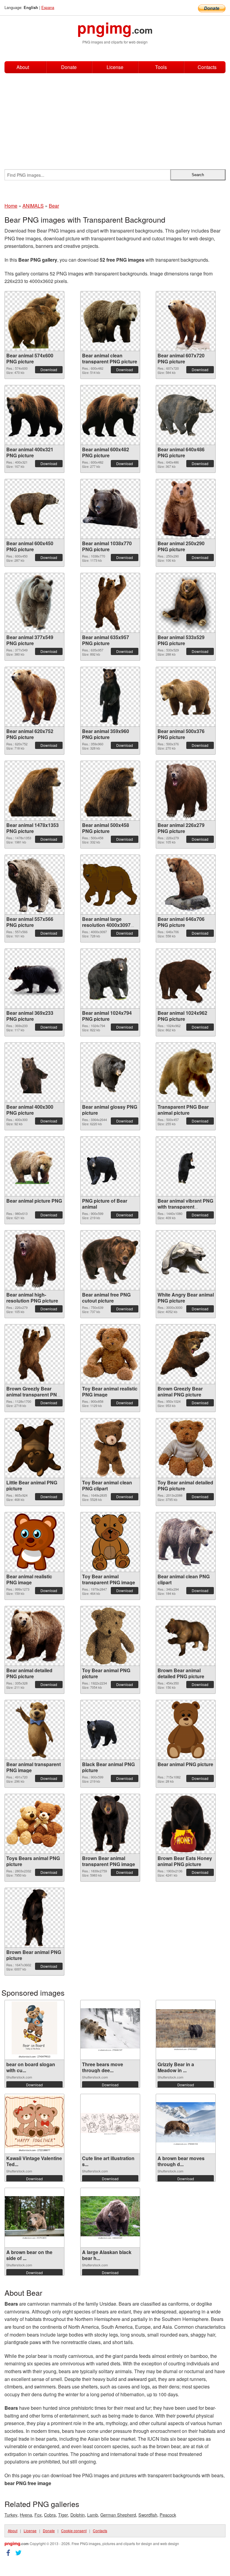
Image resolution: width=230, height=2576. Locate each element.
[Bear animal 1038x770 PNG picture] (110, 509)
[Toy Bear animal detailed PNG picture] (186, 1448)
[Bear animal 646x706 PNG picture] (186, 885)
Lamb (93, 2515)
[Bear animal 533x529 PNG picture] (186, 603)
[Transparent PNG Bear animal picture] (186, 1072)
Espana (48, 7)
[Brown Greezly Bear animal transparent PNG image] (34, 1354)
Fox (38, 2515)
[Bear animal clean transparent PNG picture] (110, 321)
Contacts (207, 67)
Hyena (26, 2515)
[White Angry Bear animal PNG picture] (186, 1260)
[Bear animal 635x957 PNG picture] (110, 603)
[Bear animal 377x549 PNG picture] (34, 603)
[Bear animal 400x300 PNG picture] (34, 1072)
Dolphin (78, 2515)
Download (49, 370)
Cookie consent (74, 2531)
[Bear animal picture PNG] (34, 1166)
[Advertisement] (115, 118)
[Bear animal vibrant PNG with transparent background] (186, 1166)
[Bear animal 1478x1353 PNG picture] (34, 791)
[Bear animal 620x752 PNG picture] (34, 697)
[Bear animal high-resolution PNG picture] (34, 1260)
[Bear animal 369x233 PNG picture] (34, 978)
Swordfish (148, 2515)
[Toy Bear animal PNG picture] (110, 1636)
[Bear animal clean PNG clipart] (186, 1542)
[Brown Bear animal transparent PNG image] (110, 1824)
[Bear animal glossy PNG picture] (110, 1072)
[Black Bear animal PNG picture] (110, 1730)
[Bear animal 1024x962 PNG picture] (186, 978)
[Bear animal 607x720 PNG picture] (186, 321)
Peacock (168, 2515)
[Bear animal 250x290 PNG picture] (186, 509)
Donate (69, 67)
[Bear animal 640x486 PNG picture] (186, 415)
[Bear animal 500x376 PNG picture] (186, 697)
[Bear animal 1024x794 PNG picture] (110, 978)
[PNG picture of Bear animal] (110, 1166)
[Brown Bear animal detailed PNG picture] (186, 1636)
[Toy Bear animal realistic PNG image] (110, 1354)
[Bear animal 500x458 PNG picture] (110, 791)
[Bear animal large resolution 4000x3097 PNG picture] (110, 884)
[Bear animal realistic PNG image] (34, 1542)
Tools (161, 67)
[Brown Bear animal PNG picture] (34, 1918)
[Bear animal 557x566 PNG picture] (34, 885)
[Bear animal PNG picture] (186, 1730)
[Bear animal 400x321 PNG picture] (34, 415)
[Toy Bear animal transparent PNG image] (110, 1542)
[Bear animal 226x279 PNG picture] (186, 791)
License (115, 67)
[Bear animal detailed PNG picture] (34, 1636)
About (23, 67)
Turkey (11, 2515)
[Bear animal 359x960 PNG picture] (110, 697)
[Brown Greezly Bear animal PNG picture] (186, 1354)
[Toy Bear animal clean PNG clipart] (110, 1448)
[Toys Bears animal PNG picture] (34, 1824)
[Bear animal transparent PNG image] (34, 1730)
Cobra (50, 2515)
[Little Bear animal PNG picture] (34, 1448)
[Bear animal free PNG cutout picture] (110, 1260)
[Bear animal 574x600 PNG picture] (34, 321)
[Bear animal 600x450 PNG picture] (34, 509)
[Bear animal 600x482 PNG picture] (110, 415)
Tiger (63, 2515)
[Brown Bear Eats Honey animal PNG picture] (186, 1824)
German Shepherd (118, 2515)
